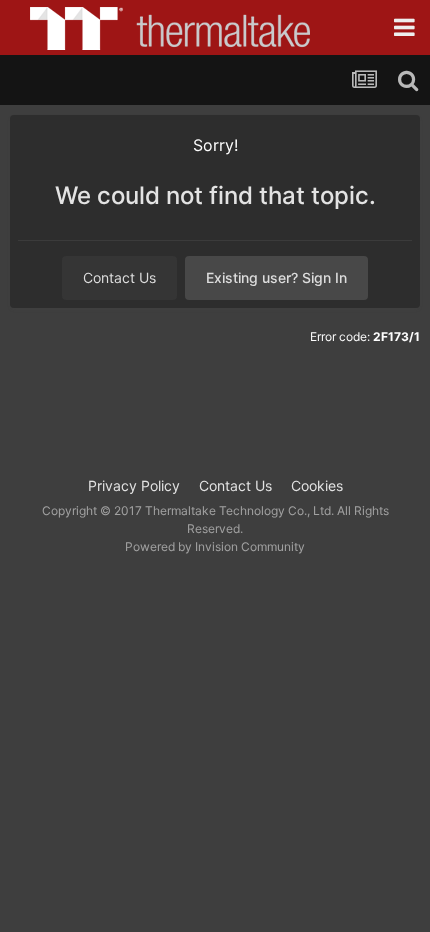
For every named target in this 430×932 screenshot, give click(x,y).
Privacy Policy (134, 485)
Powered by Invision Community (215, 546)
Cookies (317, 485)
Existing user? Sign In (276, 277)
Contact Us (119, 277)
